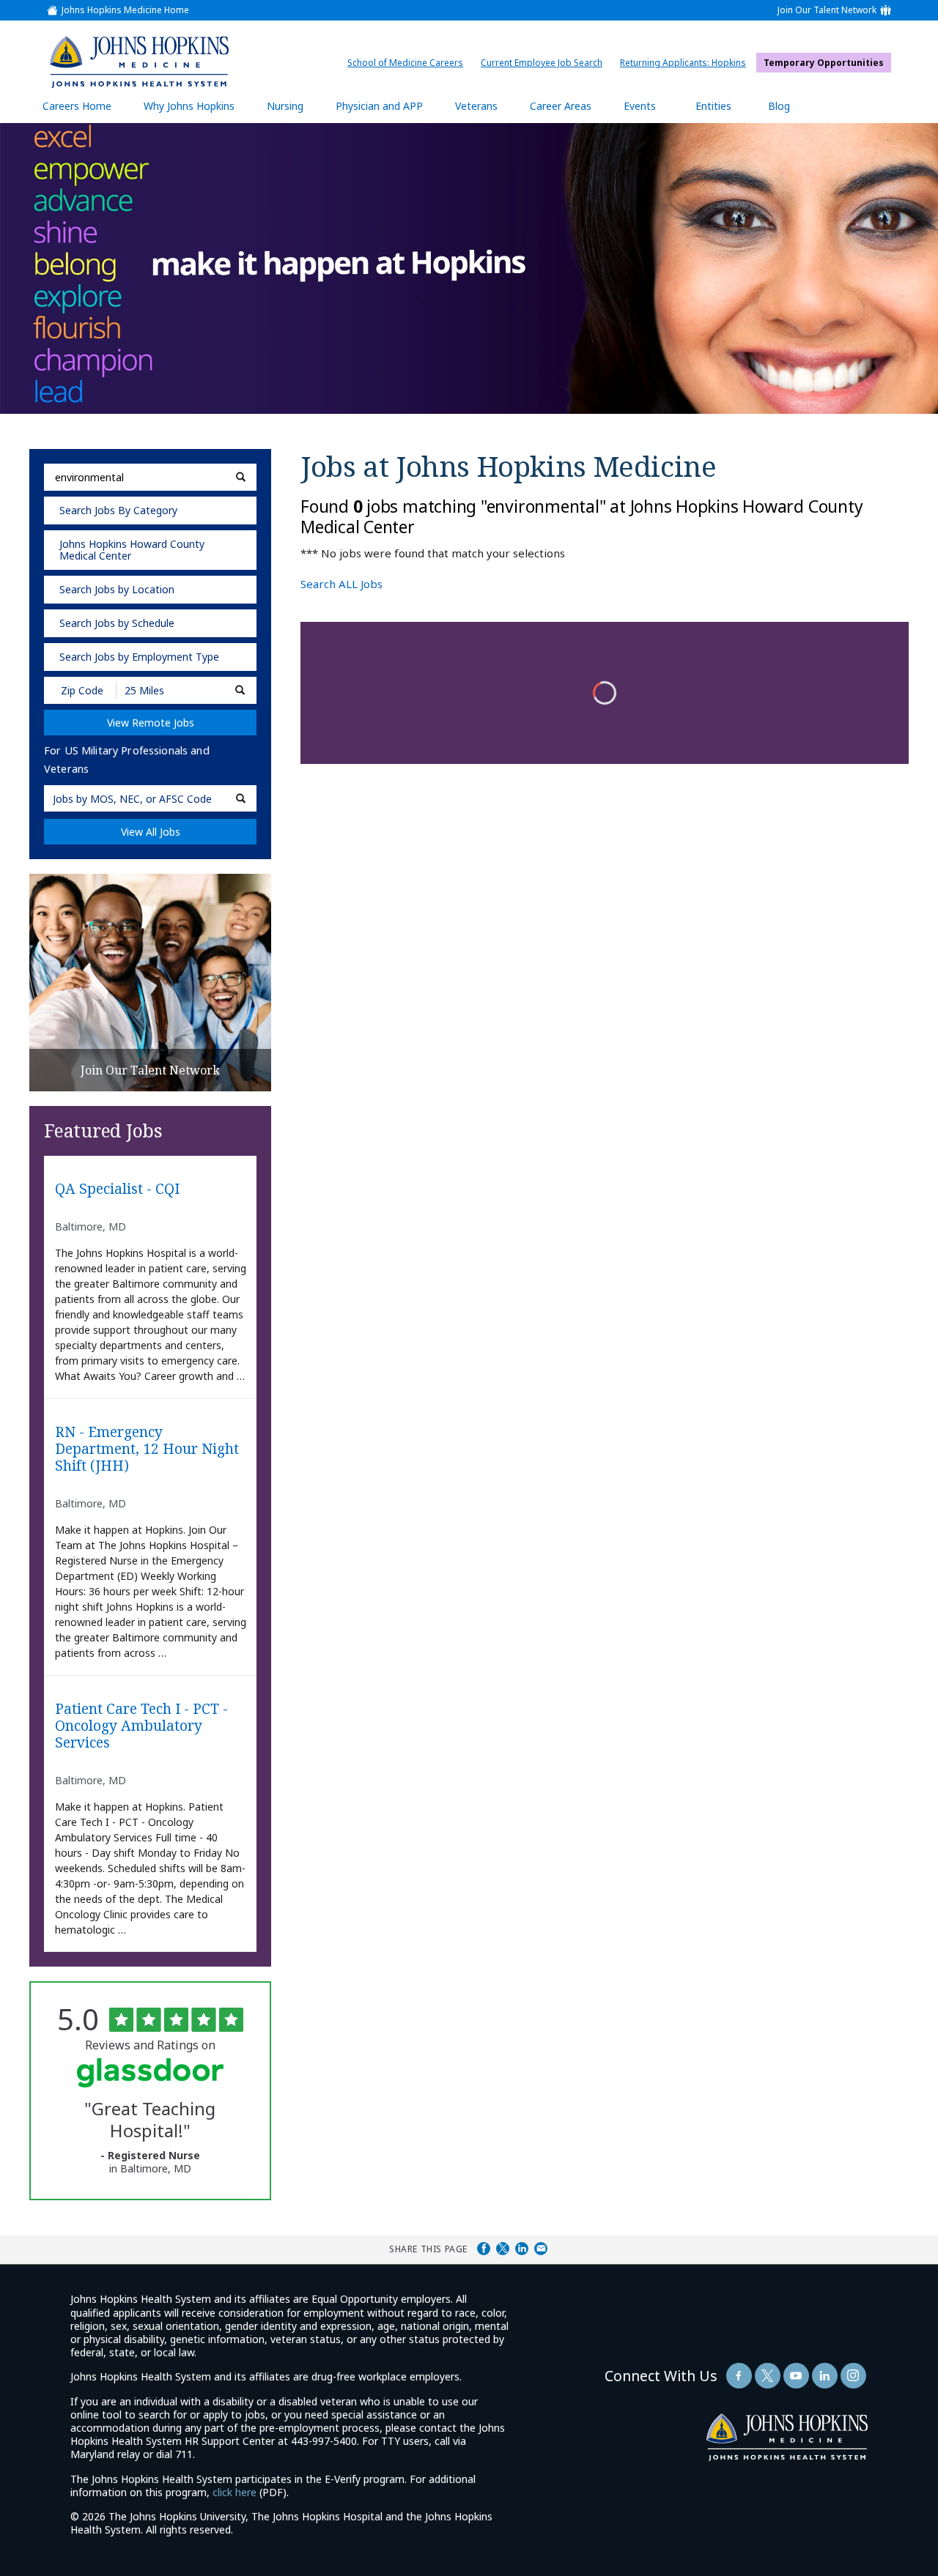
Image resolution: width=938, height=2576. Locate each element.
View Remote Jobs (151, 723)
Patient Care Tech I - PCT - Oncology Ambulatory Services (141, 1726)
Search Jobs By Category (118, 510)
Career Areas (561, 106)
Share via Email (541, 2249)
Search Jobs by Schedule (117, 623)
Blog (779, 106)
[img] (139, 62)
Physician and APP (387, 111)
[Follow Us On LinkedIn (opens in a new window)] (825, 2376)
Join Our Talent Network (827, 10)
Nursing (292, 111)
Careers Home (77, 106)
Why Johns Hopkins (189, 106)
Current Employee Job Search (545, 63)
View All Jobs (151, 832)
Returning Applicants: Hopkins (687, 63)
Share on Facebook (484, 2249)
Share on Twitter (503, 2249)
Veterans (476, 106)
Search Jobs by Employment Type (139, 657)
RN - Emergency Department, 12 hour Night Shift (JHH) (147, 1449)
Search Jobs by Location (117, 589)
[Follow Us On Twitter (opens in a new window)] (768, 2376)
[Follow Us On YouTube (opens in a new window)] (796, 2376)
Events (640, 106)
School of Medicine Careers (409, 63)
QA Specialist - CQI (117, 1189)
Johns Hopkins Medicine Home (125, 10)
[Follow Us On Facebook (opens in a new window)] (739, 2376)
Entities (724, 111)
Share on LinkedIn (522, 2249)
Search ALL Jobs (341, 584)
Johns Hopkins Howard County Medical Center (132, 550)
